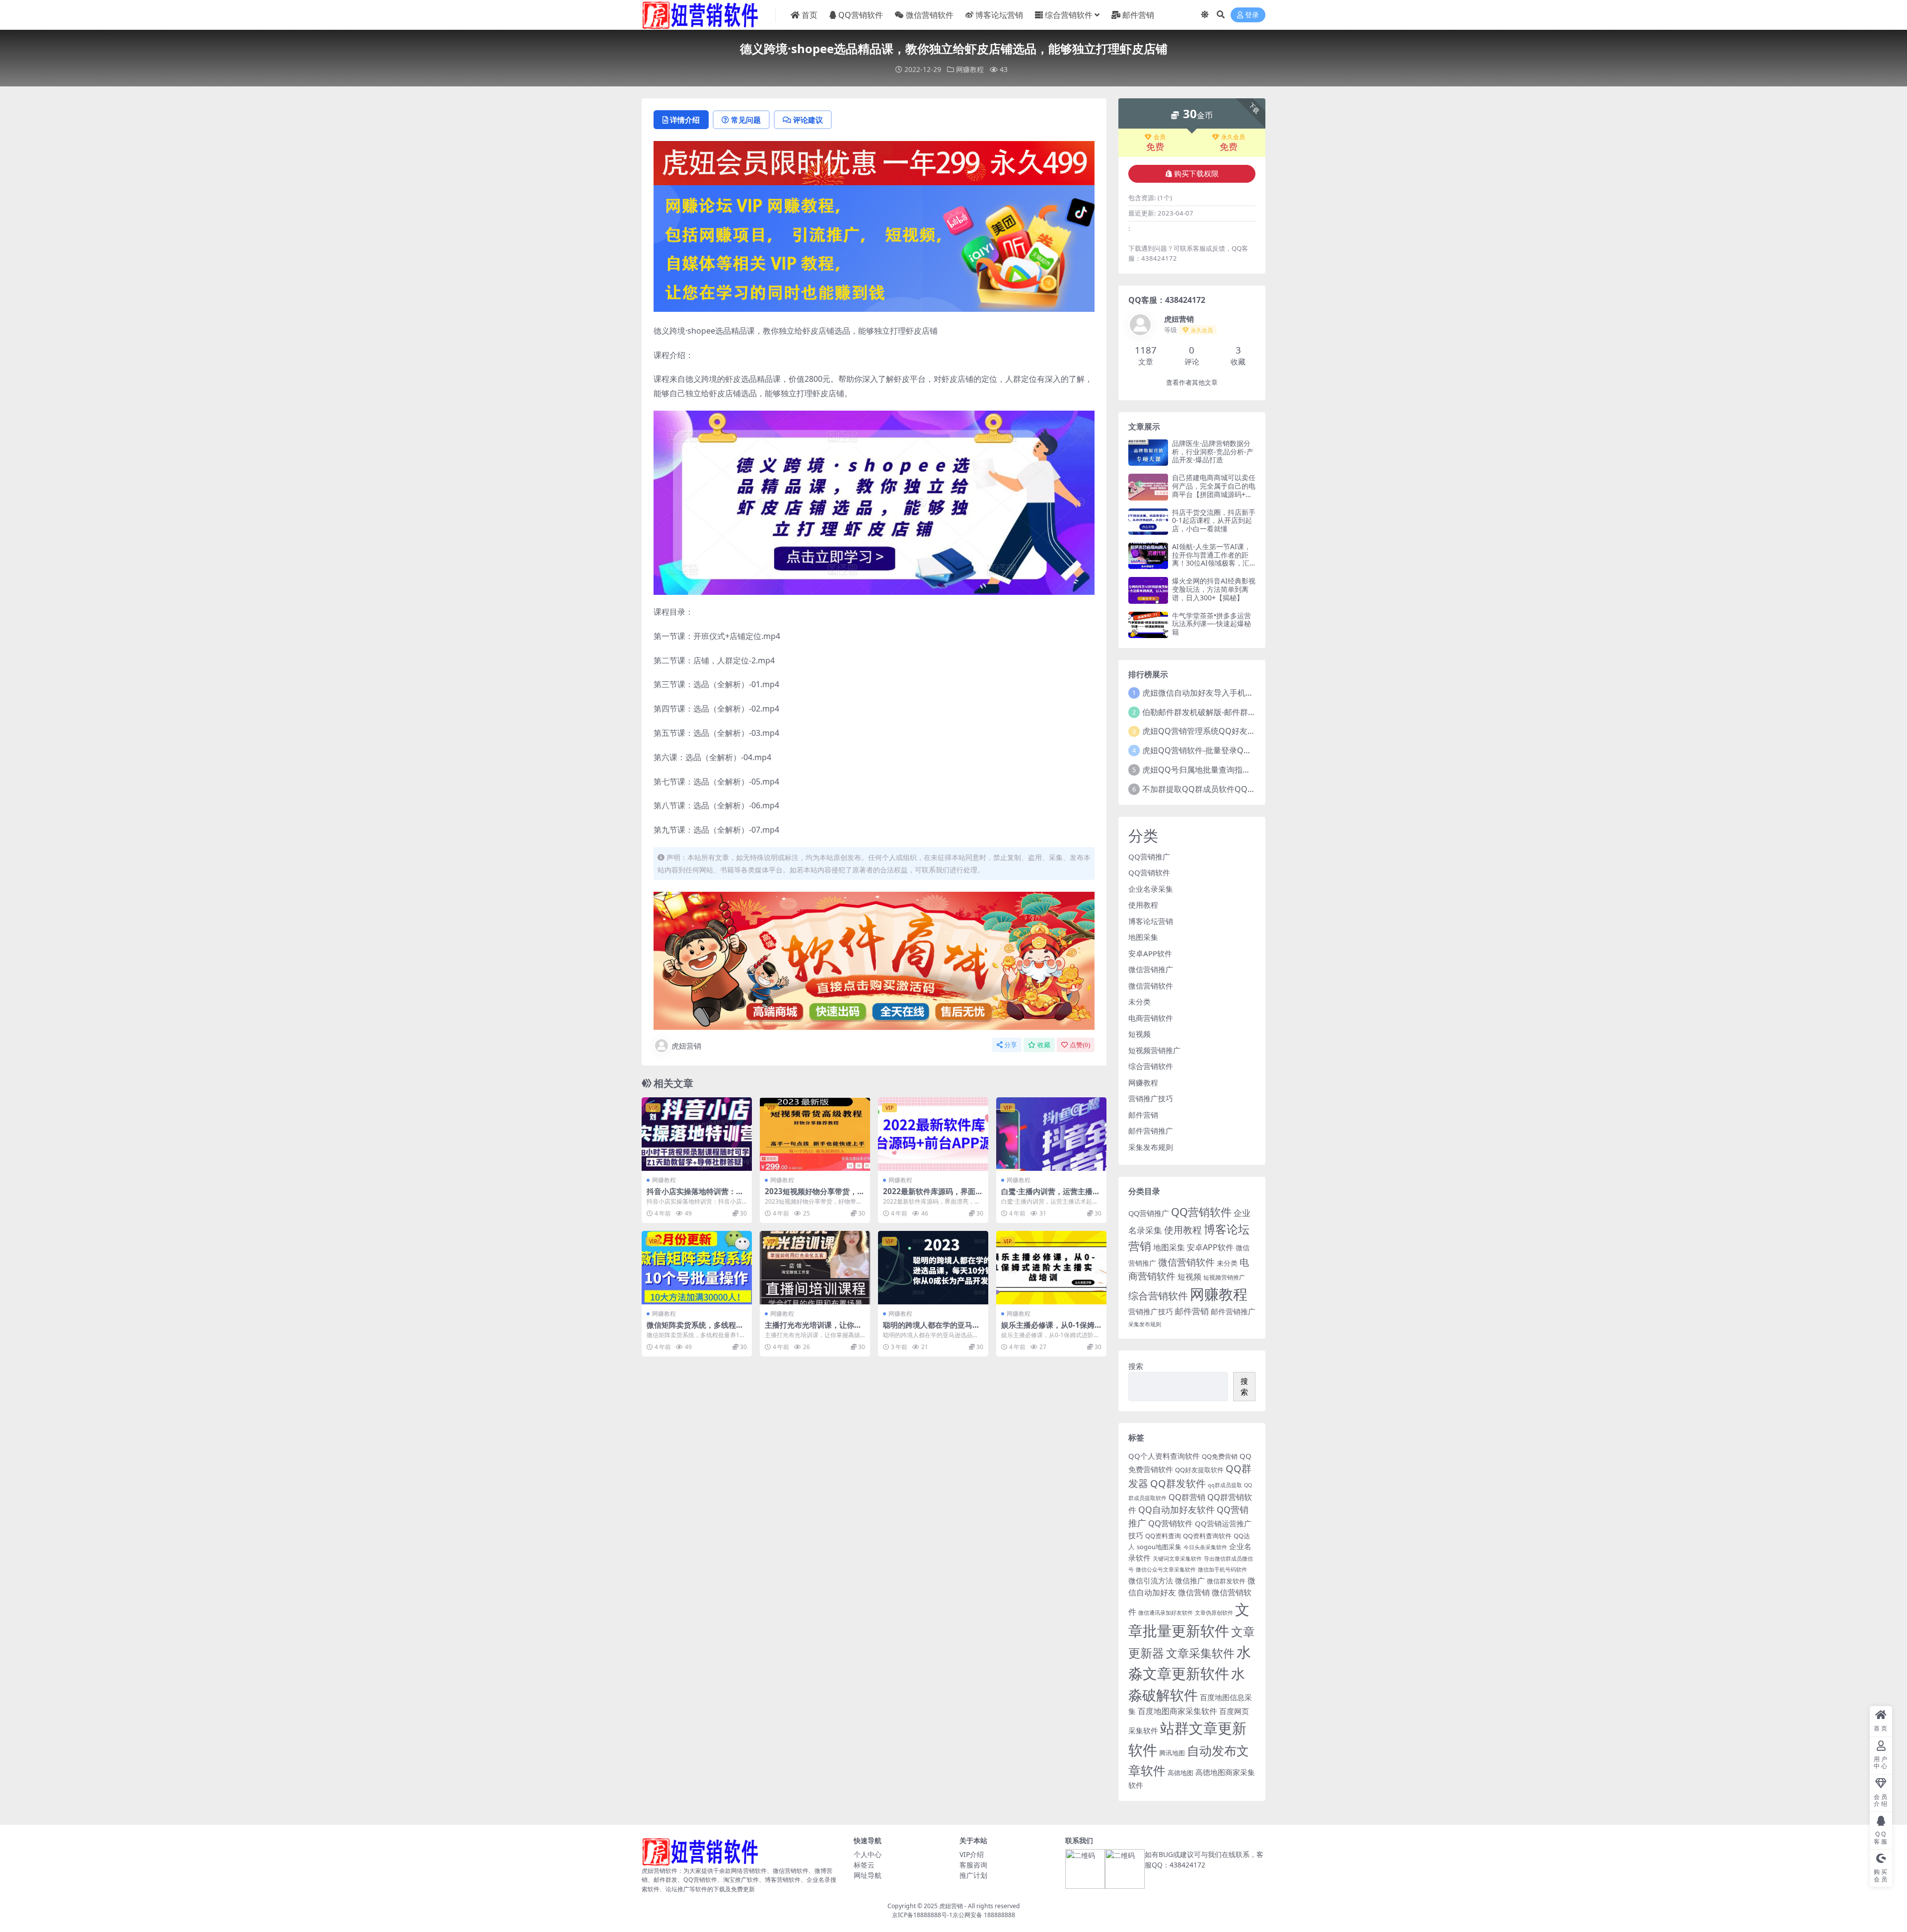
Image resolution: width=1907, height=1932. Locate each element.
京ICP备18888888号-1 (922, 1915)
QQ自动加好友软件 (1176, 1509)
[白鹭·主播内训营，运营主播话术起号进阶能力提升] (1051, 1134)
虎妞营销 (686, 1046)
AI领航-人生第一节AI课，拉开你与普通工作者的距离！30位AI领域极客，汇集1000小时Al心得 (1211, 559)
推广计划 (973, 1875)
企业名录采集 (1151, 889)
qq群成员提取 (1225, 1485)
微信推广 (1190, 1580)
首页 (809, 15)
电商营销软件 (1151, 1018)
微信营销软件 (930, 15)
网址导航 (868, 1875)
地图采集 (1143, 937)
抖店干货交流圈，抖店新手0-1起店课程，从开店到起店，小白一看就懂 (1214, 521)
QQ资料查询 (1163, 1536)
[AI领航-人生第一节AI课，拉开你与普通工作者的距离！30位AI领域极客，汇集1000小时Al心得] (1148, 556)
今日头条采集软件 (1205, 1547)
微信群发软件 (1226, 1581)
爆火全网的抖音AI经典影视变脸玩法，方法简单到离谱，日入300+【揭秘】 (1214, 589)
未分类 (1139, 1002)
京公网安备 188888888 (984, 1915)
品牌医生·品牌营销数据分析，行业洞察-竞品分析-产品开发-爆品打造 (1213, 452)
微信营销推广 (1151, 969)
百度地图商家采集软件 (1177, 1711)
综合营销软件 (1069, 15)
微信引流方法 (1151, 1580)
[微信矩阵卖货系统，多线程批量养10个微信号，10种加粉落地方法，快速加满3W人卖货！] (697, 1268)
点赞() (1080, 1045)
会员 (1160, 137)
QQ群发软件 (1178, 1483)
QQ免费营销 (1220, 1456)
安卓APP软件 (1150, 953)
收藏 (1044, 1045)
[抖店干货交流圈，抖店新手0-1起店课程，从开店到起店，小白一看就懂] (1148, 522)
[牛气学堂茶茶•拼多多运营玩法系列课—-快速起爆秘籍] (1148, 625)
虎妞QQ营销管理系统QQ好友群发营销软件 (1219, 731)
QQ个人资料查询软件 (1164, 1456)
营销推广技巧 (1151, 1098)
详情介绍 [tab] (685, 120)
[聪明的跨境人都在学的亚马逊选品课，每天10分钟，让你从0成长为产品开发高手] (933, 1268)
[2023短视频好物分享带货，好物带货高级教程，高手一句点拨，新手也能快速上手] (815, 1134)
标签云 (864, 1865)
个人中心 (868, 1854)
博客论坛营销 (999, 15)
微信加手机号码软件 (1222, 1570)
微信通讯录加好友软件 (1166, 1613)
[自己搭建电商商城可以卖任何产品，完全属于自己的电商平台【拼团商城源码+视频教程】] (1148, 487)
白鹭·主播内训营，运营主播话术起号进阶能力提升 (1051, 1196)
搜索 (1136, 1366)
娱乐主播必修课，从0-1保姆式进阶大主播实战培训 (1048, 1329)
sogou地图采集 (1159, 1547)
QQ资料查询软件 (1207, 1536)
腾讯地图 (1172, 1753)
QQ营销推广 (1149, 857)
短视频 (1139, 1034)
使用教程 (1143, 905)
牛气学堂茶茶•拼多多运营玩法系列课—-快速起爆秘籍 (1211, 624)
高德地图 (1180, 1773)
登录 (1252, 15)
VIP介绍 (972, 1854)
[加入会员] (874, 162)
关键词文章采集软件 (1177, 1559)
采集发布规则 (1151, 1147)
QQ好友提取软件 (1199, 1470)
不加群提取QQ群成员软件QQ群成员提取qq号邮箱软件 (1240, 789)
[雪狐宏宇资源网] (874, 960)
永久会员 (1233, 137)
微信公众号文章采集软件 (1166, 1570)
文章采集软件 (1200, 1653)
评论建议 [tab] (808, 120)
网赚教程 (970, 69)
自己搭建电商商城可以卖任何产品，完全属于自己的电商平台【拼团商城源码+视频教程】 (1214, 490)
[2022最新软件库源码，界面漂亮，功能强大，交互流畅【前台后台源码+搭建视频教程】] (933, 1134)
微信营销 (1194, 1592)
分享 (1011, 1045)
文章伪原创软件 (1214, 1613)
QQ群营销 (1187, 1497)
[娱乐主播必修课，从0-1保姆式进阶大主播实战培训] (1051, 1268)
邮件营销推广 (1151, 1131)
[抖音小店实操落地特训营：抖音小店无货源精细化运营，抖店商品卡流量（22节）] (697, 1134)
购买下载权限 (1196, 174)
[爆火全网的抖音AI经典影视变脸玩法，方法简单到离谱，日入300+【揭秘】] (1148, 590)
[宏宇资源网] (874, 247)
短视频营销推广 (1154, 1050)
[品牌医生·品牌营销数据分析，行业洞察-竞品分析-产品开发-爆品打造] (1148, 453)
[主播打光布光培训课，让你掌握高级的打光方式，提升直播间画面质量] (815, 1268)
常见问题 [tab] (746, 120)
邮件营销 (1138, 15)
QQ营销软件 (861, 15)
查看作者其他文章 (1192, 383)
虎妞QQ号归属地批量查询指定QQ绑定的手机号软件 (1235, 770)
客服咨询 (973, 1865)
